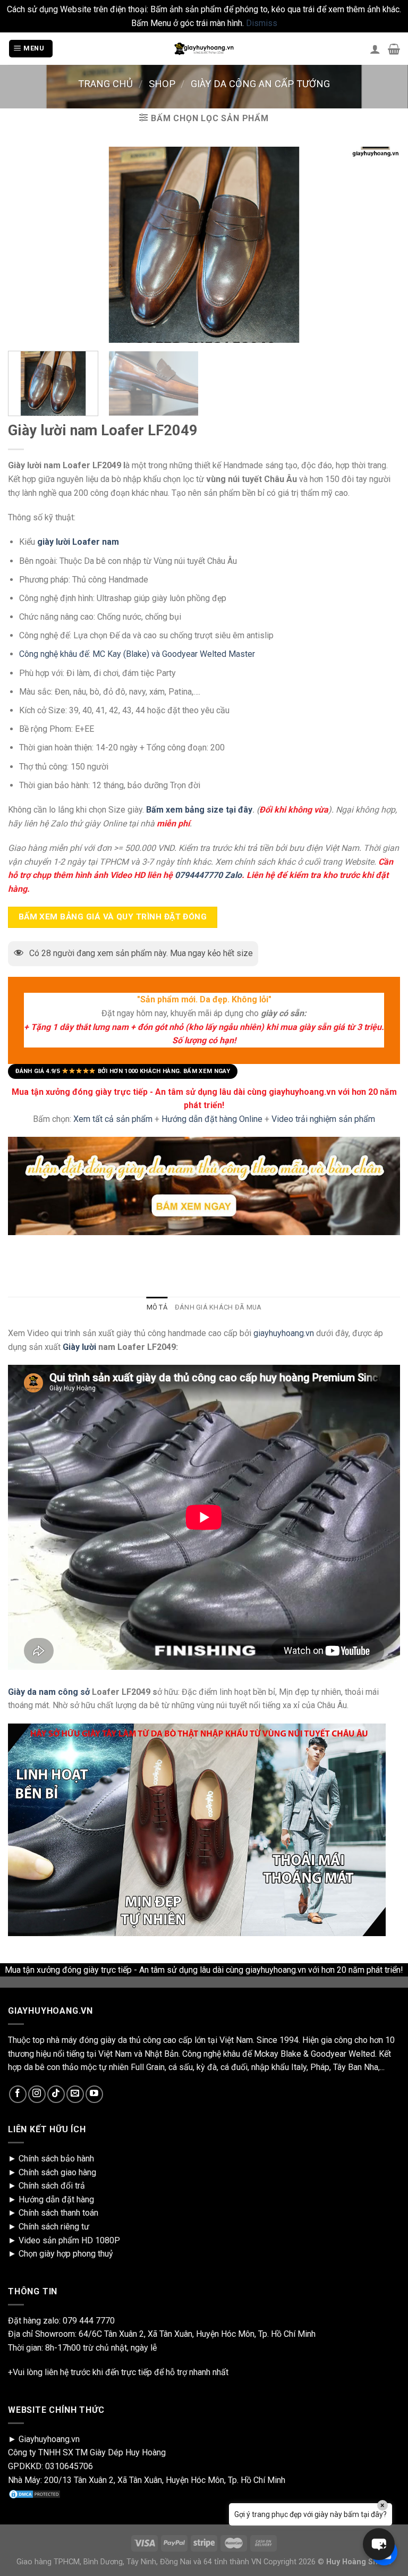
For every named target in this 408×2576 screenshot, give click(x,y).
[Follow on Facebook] (18, 2094)
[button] (379, 2544)
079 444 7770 (89, 2321)
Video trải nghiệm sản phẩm (323, 1119)
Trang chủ (105, 84)
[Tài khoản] (375, 49)
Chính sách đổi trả (52, 2186)
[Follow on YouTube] (94, 2094)
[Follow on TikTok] (56, 2094)
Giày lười (78, 1347)
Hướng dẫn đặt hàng (56, 2199)
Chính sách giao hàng (57, 2172)
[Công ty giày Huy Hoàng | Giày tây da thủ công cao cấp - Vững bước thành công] (204, 49)
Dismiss (262, 23)
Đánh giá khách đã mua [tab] (218, 1307)
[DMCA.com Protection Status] (35, 2493)
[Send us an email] (75, 2094)
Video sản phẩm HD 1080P (69, 2240)
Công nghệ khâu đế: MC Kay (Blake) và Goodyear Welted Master (137, 654)
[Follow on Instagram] (37, 2094)
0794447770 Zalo (208, 875)
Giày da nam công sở (49, 1692)
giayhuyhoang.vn (284, 1333)
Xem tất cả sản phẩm (113, 1119)
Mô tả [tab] (157, 1307)
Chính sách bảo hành (56, 2159)
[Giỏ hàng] (394, 49)
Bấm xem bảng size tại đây (199, 810)
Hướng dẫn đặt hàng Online (213, 1119)
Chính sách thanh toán (58, 2213)
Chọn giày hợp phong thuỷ (66, 2254)
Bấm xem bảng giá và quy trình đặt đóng (113, 917)
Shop (162, 84)
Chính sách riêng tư (54, 2227)
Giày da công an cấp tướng (260, 84)
